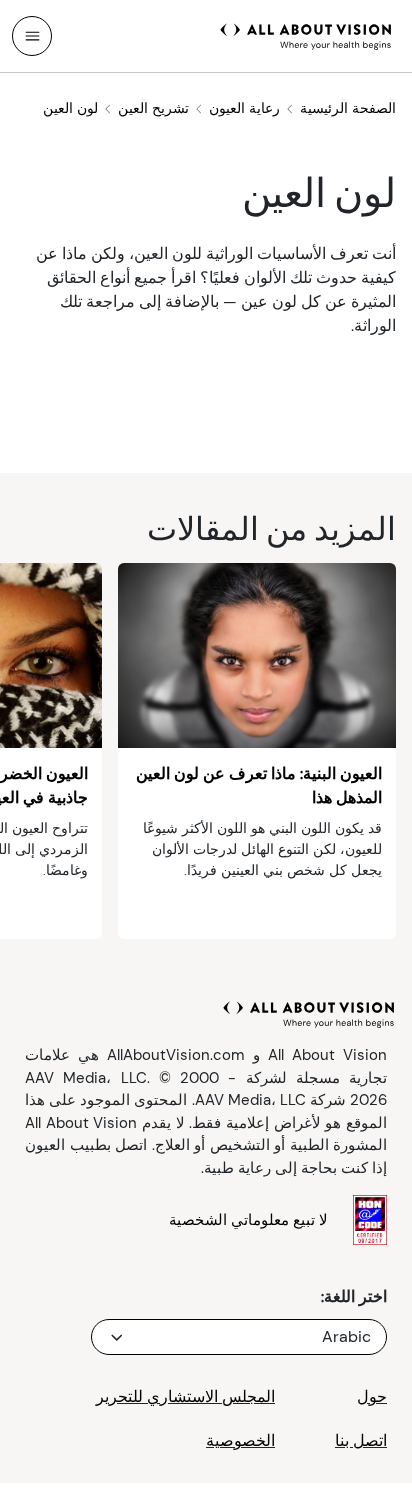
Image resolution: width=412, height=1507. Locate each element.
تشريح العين (153, 108)
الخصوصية (240, 1440)
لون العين (70, 108)
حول (372, 1396)
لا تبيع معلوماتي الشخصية (248, 1220)
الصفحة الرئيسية (348, 108)
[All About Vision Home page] (306, 34)
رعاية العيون (244, 108)
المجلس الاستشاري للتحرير (185, 1396)
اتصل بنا (361, 1440)
